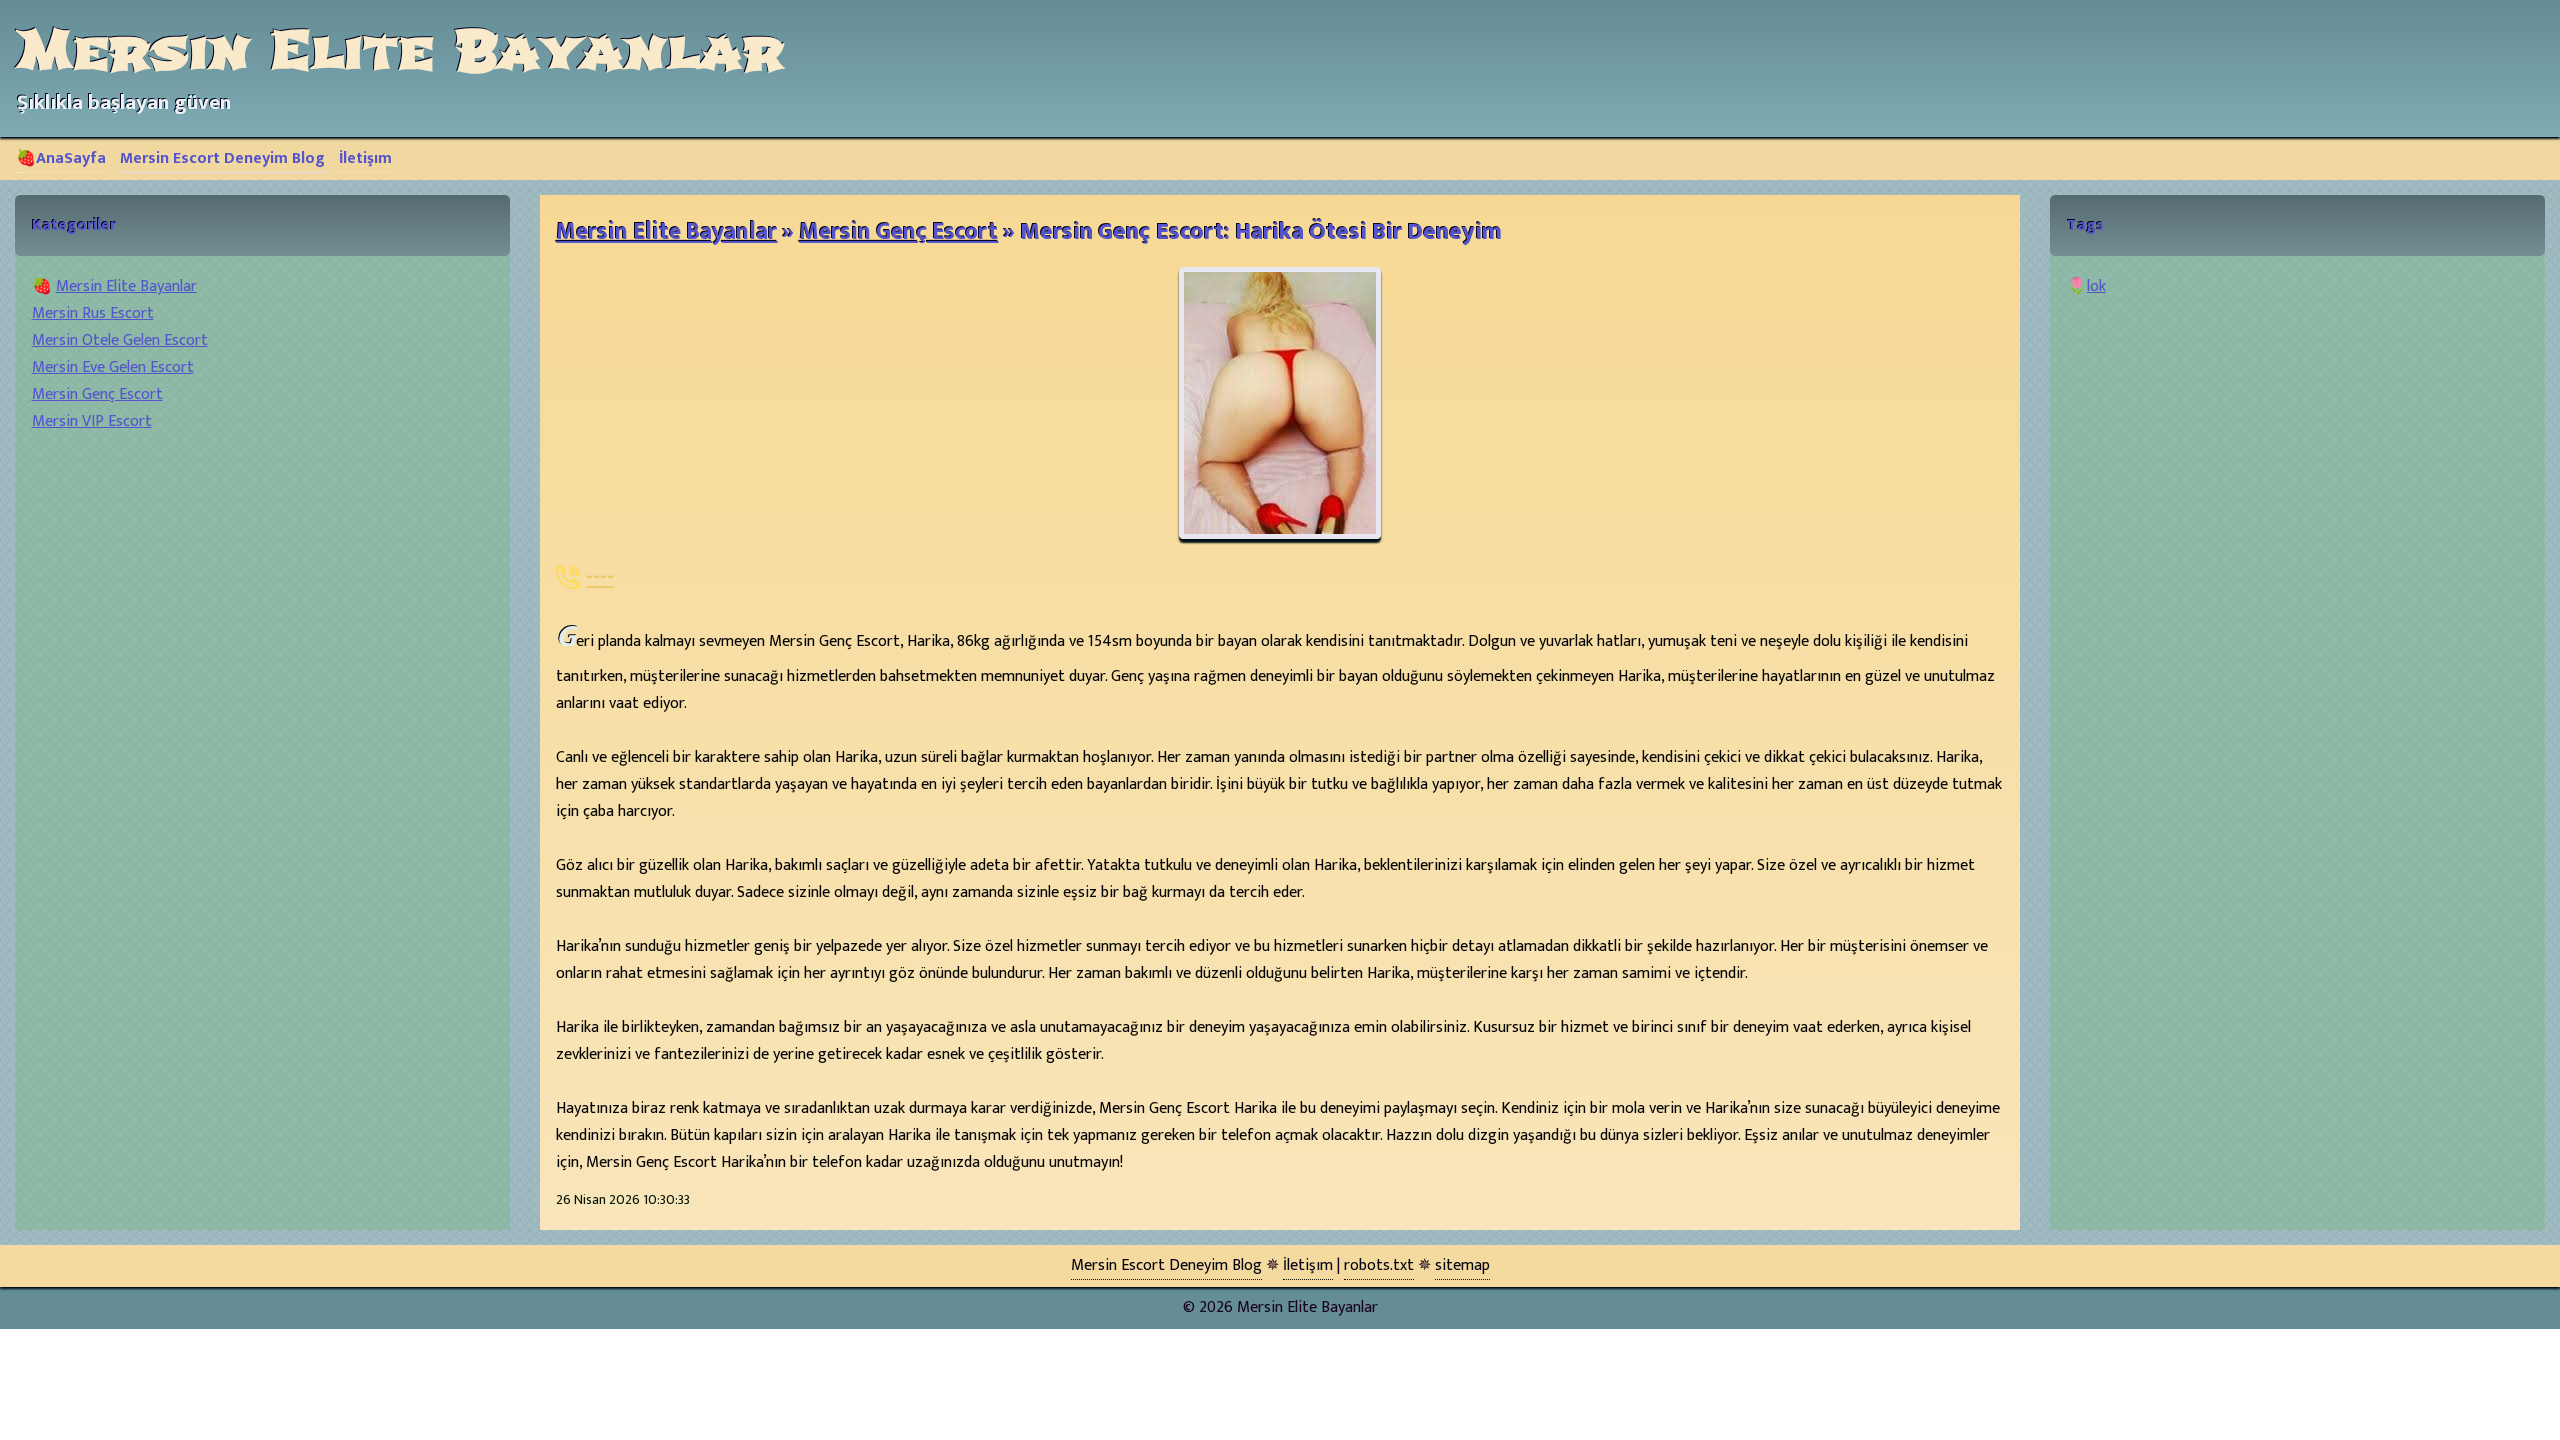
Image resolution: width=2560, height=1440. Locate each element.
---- (600, 576)
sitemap (1462, 1265)
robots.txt (1379, 1265)
